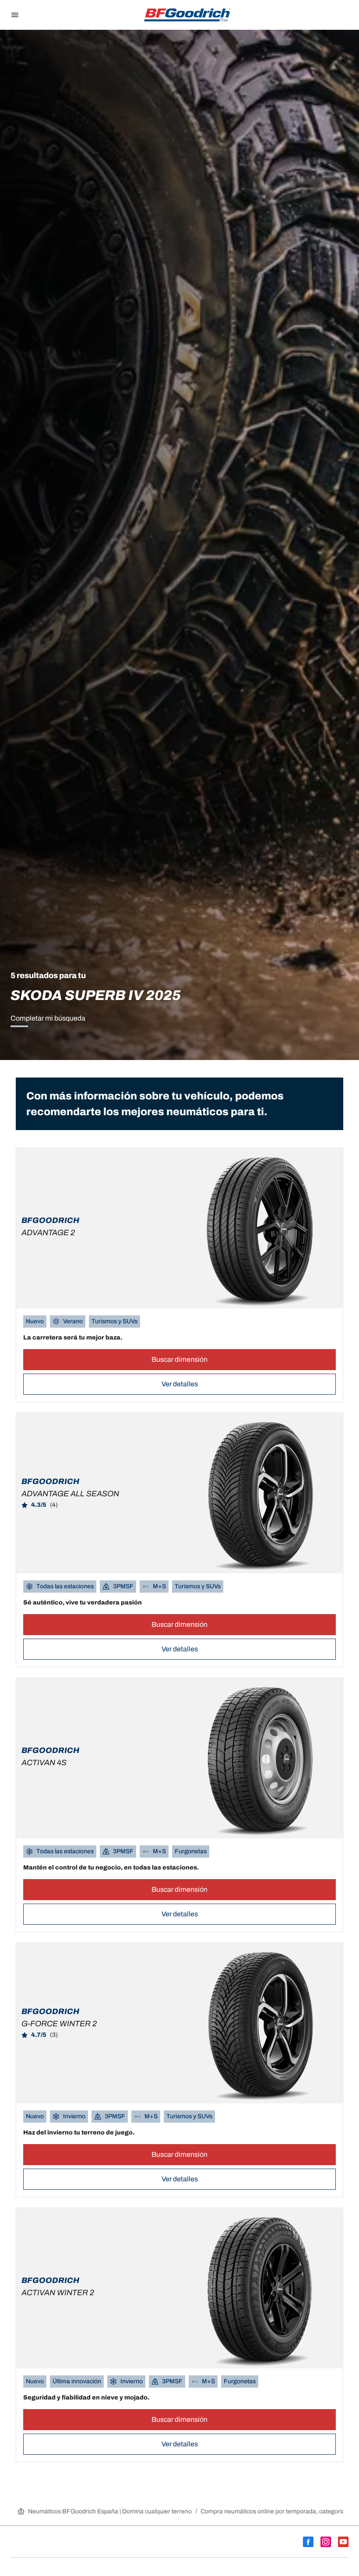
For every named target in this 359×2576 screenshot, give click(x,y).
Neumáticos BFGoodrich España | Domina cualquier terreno (110, 2511)
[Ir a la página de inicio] (187, 15)
